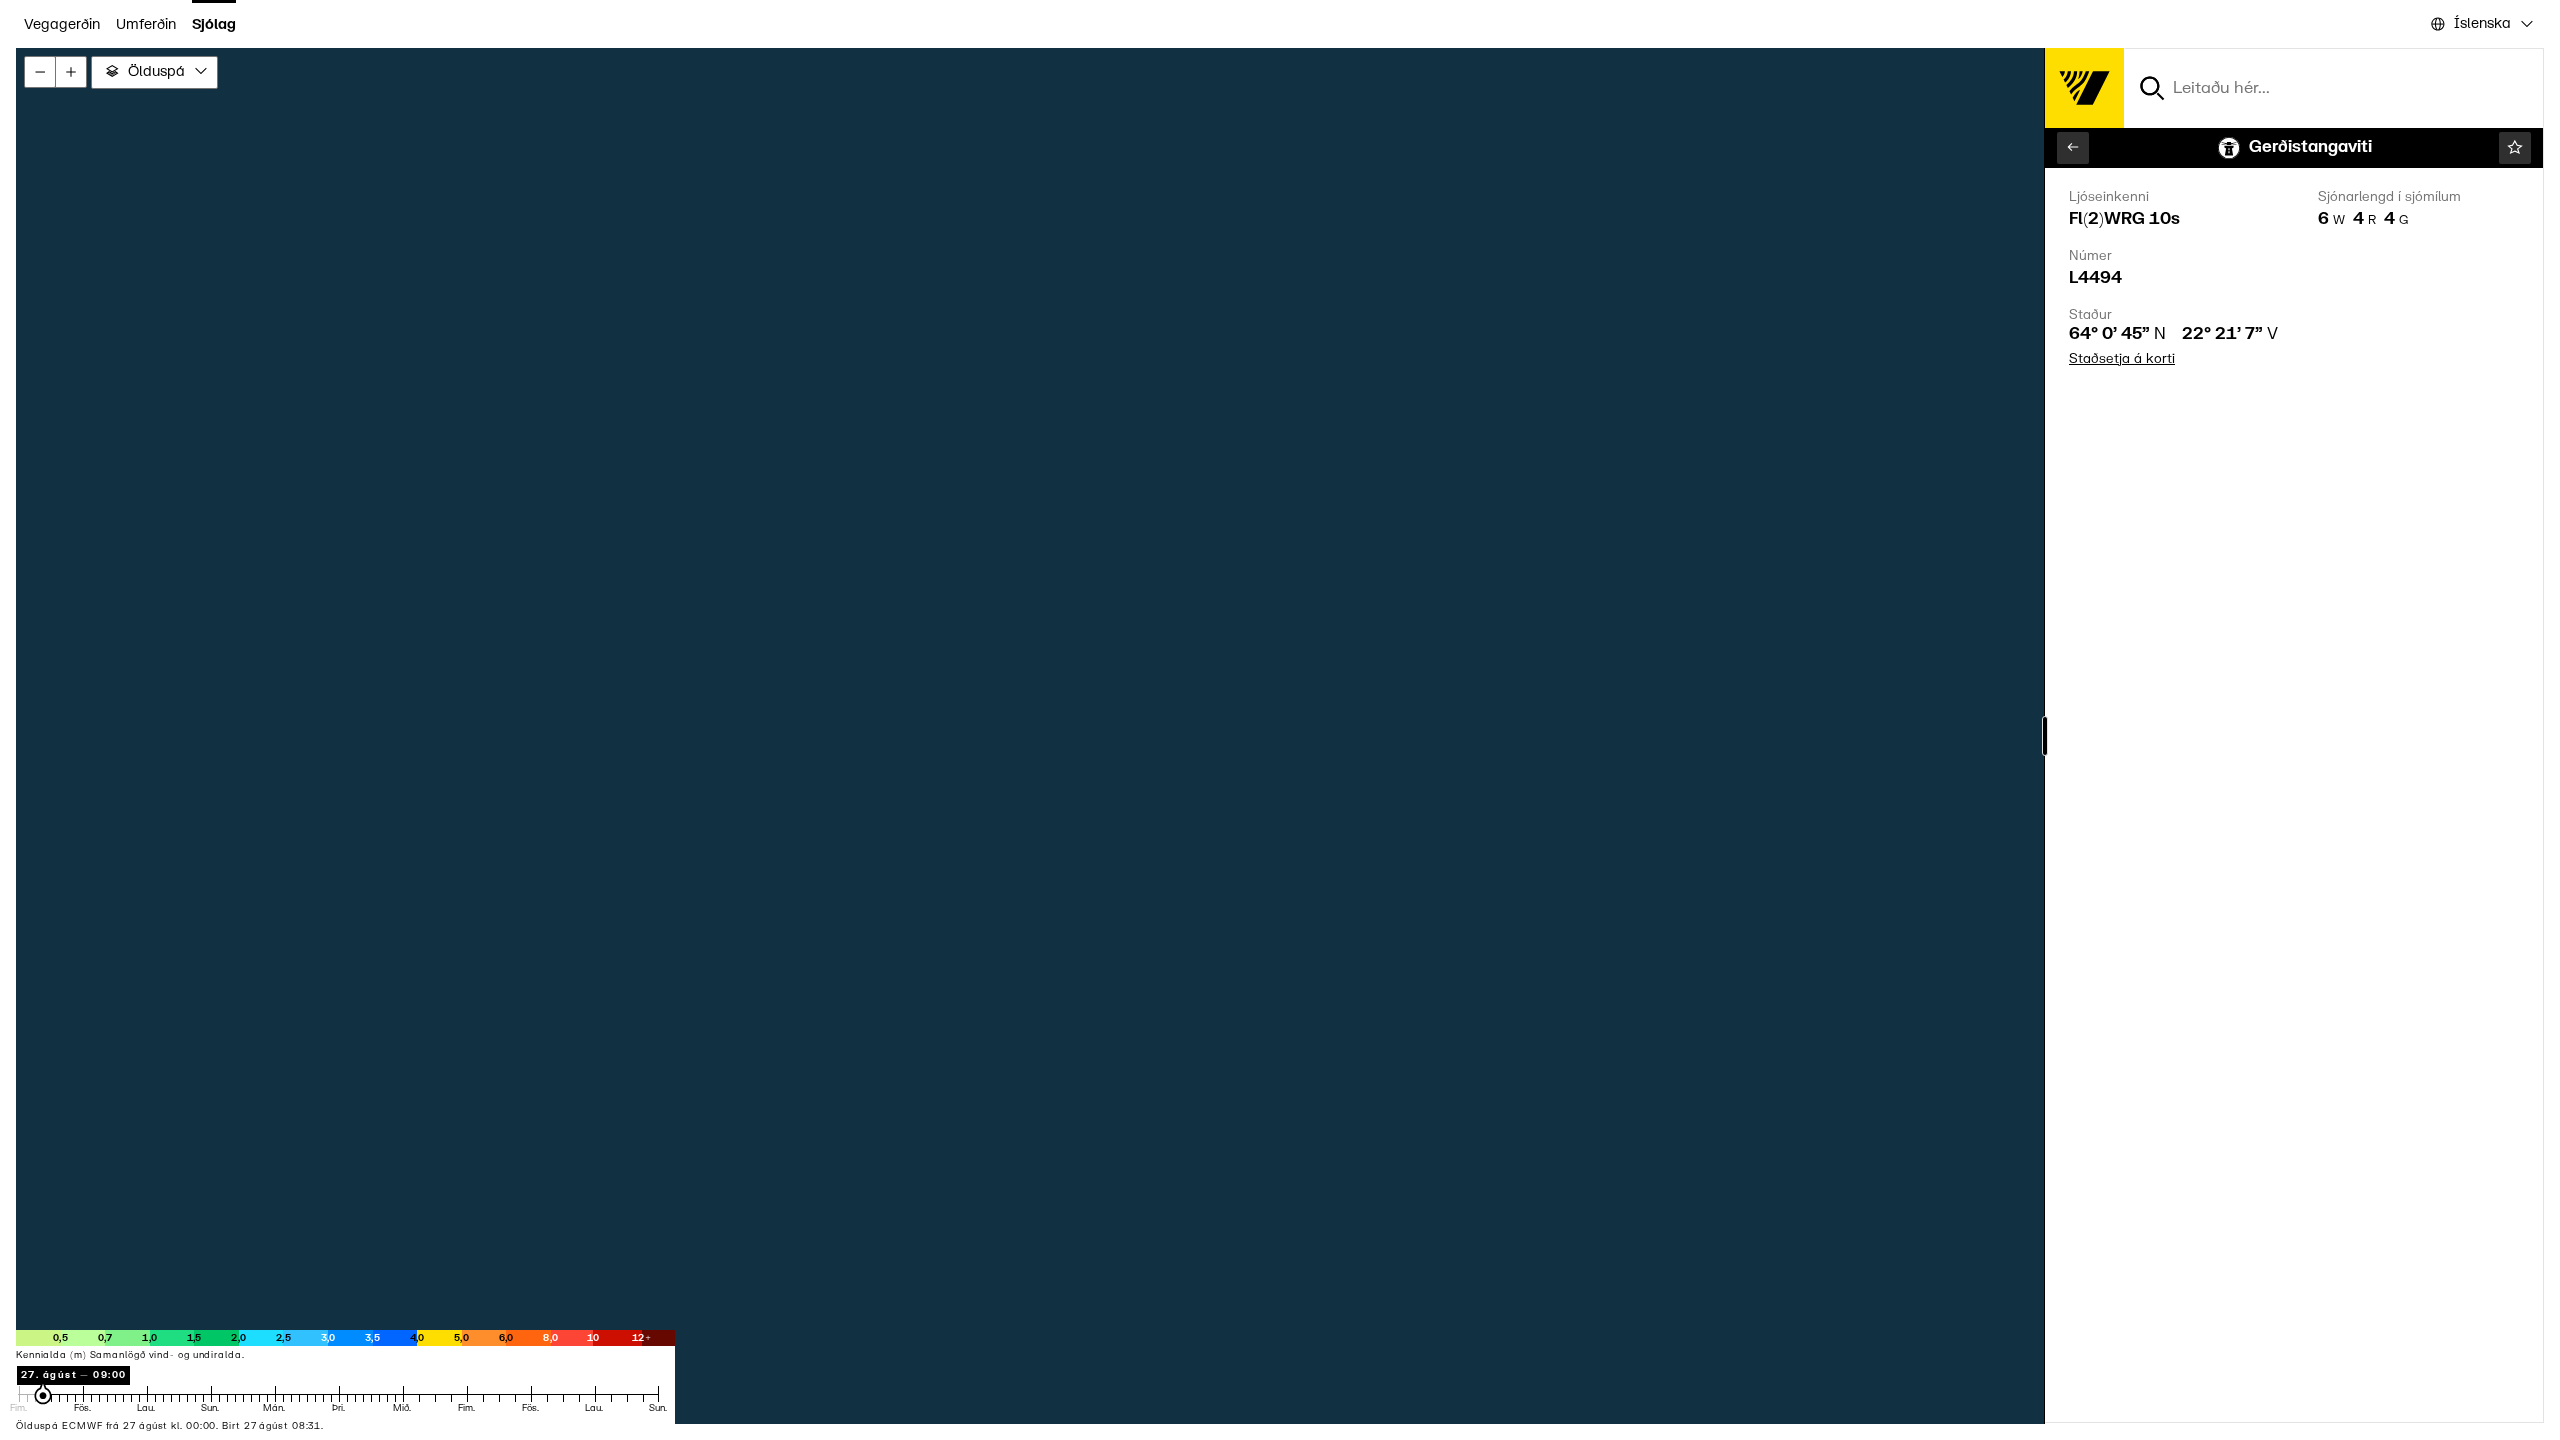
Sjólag (214, 24)
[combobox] (2480, 24)
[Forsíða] (2084, 88)
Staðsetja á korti (2122, 359)
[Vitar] (2073, 148)
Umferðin (146, 24)
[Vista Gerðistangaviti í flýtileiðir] (2515, 148)
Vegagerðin (62, 24)
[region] (1280, 736)
